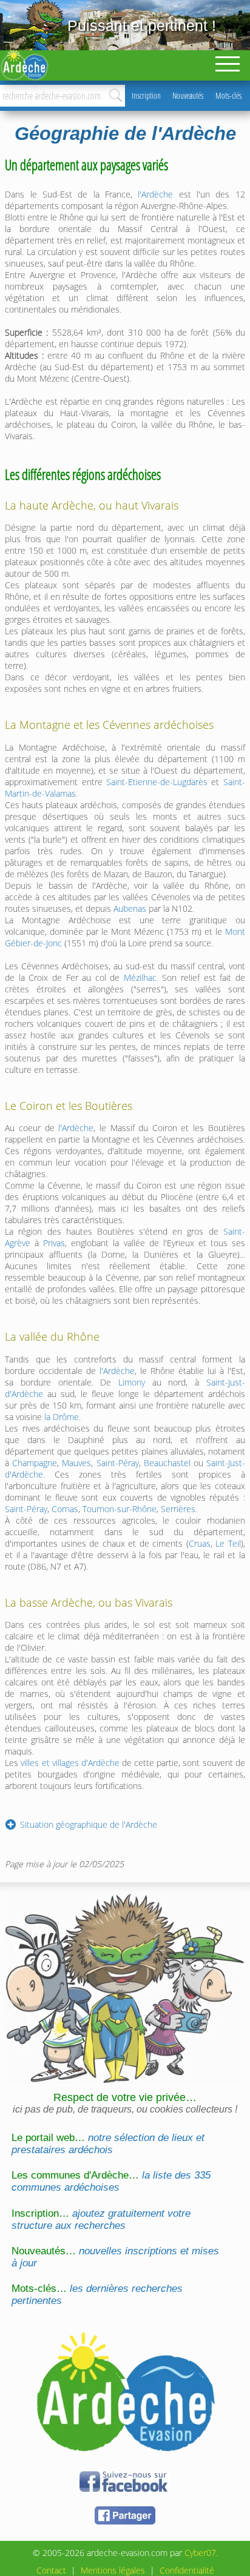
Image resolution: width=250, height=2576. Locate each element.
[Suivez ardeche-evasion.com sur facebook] (125, 2490)
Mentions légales (113, 2570)
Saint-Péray (118, 1463)
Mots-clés (228, 95)
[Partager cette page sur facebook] (125, 2522)
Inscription (146, 95)
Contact (51, 2570)
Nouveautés (188, 95)
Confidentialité (187, 2570)
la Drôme (62, 1417)
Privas (54, 1243)
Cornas (65, 1509)
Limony (132, 1382)
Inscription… (101, 2219)
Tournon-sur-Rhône (120, 1509)
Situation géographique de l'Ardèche (89, 1824)
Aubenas (130, 908)
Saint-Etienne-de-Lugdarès (157, 782)
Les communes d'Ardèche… (111, 2181)
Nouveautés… (115, 2257)
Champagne (35, 1463)
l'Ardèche (155, 194)
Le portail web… (108, 2144)
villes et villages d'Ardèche (70, 1763)
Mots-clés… (97, 2295)
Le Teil (228, 1543)
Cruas (200, 1543)
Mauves (76, 1463)
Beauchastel (167, 1463)
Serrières (178, 1509)
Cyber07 (200, 2553)
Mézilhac (140, 978)
